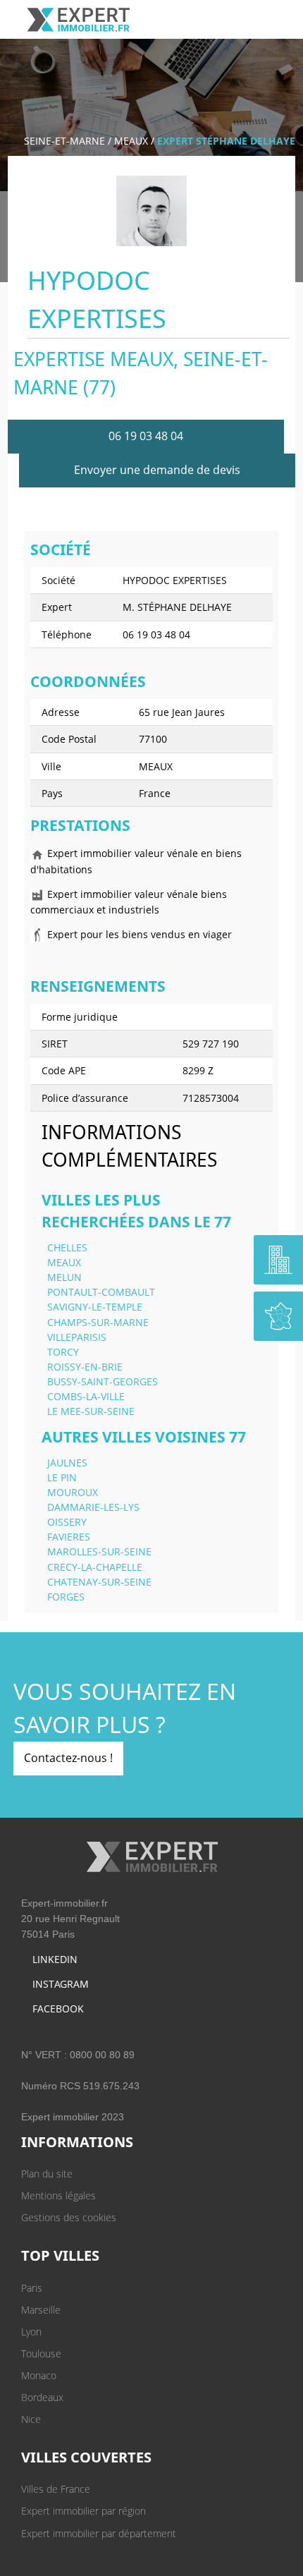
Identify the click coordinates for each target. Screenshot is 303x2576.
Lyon (31, 2332)
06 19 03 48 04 (146, 436)
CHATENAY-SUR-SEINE (99, 1582)
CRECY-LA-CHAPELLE (95, 1567)
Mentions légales (58, 2195)
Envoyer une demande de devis (157, 470)
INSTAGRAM (61, 1984)
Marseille (41, 2310)
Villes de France (56, 2489)
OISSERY (67, 1522)
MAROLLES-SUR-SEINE (99, 1551)
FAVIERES (69, 1537)
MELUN (64, 1277)
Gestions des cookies (69, 2217)
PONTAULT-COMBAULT (101, 1292)
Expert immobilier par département (99, 2533)
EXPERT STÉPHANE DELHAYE (226, 141)
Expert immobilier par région (84, 2511)
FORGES (66, 1597)
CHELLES (67, 1247)
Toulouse (41, 2353)
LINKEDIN (55, 1959)
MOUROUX (73, 1492)
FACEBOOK (58, 2009)
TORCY (63, 1352)
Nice (31, 2419)
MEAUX (131, 141)
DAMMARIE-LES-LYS (93, 1507)
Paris (32, 2288)
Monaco (39, 2375)
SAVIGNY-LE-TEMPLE (95, 1307)
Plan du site (47, 2174)
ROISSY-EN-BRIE (85, 1367)
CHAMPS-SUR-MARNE (98, 1322)
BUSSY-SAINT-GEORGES (103, 1381)
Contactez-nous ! (68, 1758)
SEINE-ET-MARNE (64, 141)
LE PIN (62, 1477)
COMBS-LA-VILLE (86, 1396)
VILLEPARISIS (77, 1337)
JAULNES (67, 1463)
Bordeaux (42, 2397)
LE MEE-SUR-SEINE (91, 1411)
